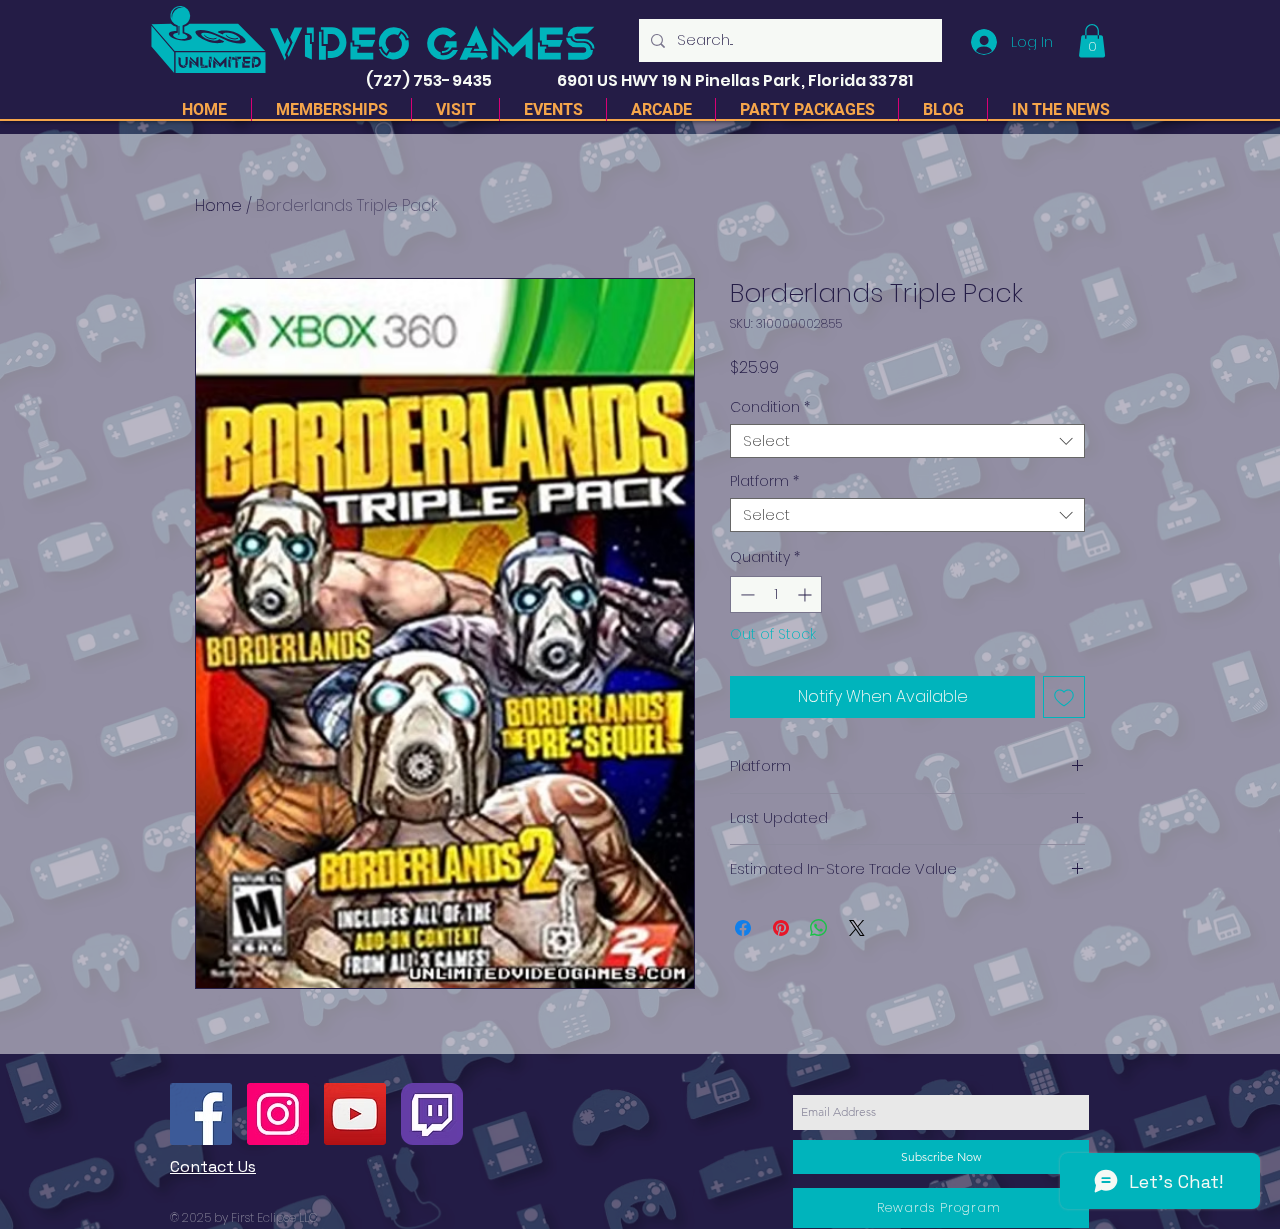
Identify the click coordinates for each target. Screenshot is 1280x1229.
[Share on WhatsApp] (819, 928)
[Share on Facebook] (743, 928)
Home (218, 205)
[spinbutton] (776, 594)
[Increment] (806, 594)
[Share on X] (857, 928)
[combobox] (907, 441)
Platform (764, 481)
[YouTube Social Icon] (355, 1114)
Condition (770, 407)
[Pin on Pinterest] (781, 928)
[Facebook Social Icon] (201, 1114)
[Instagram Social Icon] (278, 1114)
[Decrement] (745, 594)
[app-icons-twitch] (432, 1114)
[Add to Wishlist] (1064, 697)
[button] (1092, 40)
